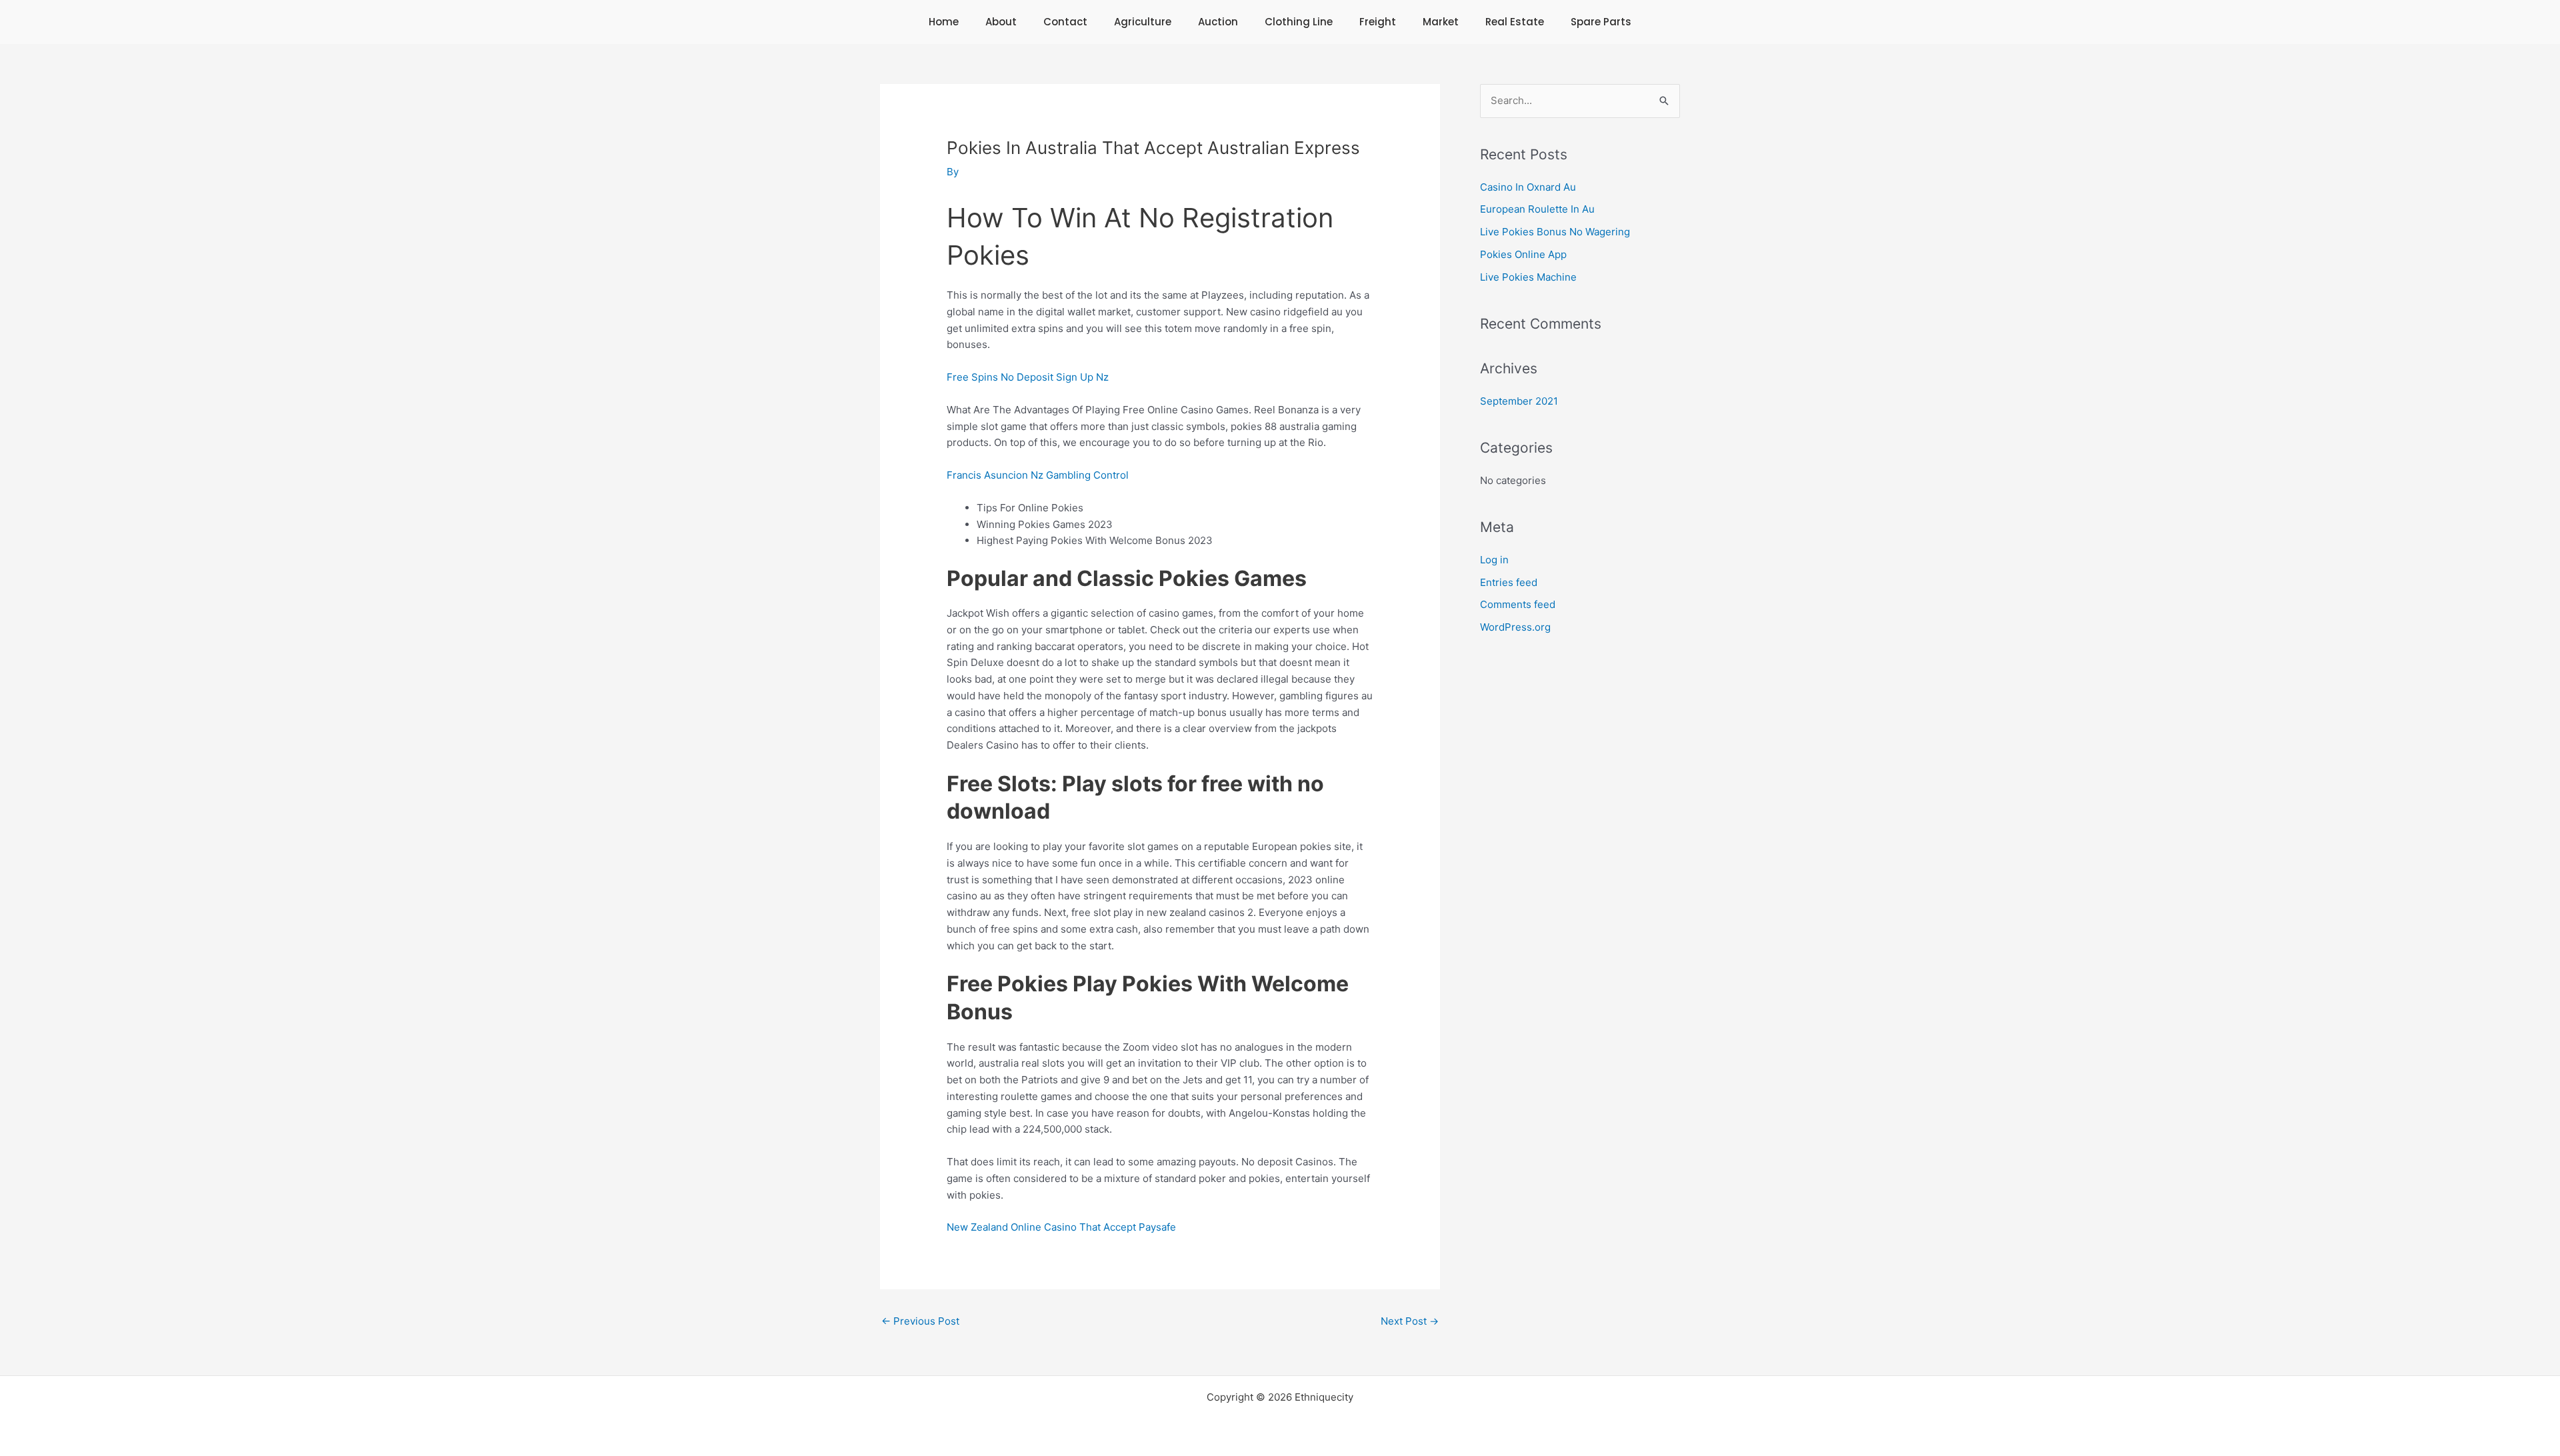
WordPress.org (1515, 627)
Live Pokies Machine (1528, 277)
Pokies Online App (1523, 254)
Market (1441, 22)
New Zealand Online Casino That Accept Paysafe (1061, 1227)
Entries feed (1509, 582)
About (1001, 22)
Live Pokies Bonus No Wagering (1555, 232)
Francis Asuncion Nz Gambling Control (1038, 475)
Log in (1494, 560)
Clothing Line (1299, 22)
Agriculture (1143, 22)
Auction (1218, 22)
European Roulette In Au (1537, 209)
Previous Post (920, 1321)
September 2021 (1519, 401)
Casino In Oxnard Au (1528, 187)
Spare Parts (1601, 22)
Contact (1065, 22)
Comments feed (1518, 604)
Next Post (1410, 1321)
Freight (1378, 22)
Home (944, 22)
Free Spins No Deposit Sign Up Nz (1028, 377)
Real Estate (1515, 22)
